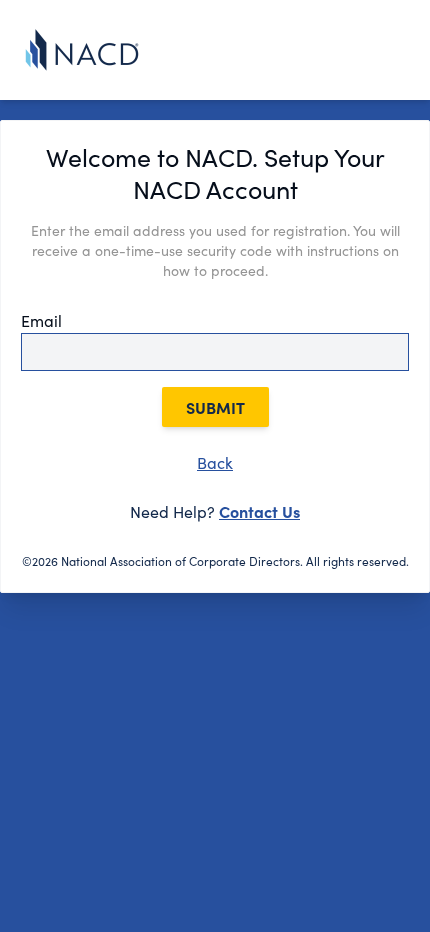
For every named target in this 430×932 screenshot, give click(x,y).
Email (41, 320)
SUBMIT (215, 407)
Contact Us (259, 511)
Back (215, 462)
